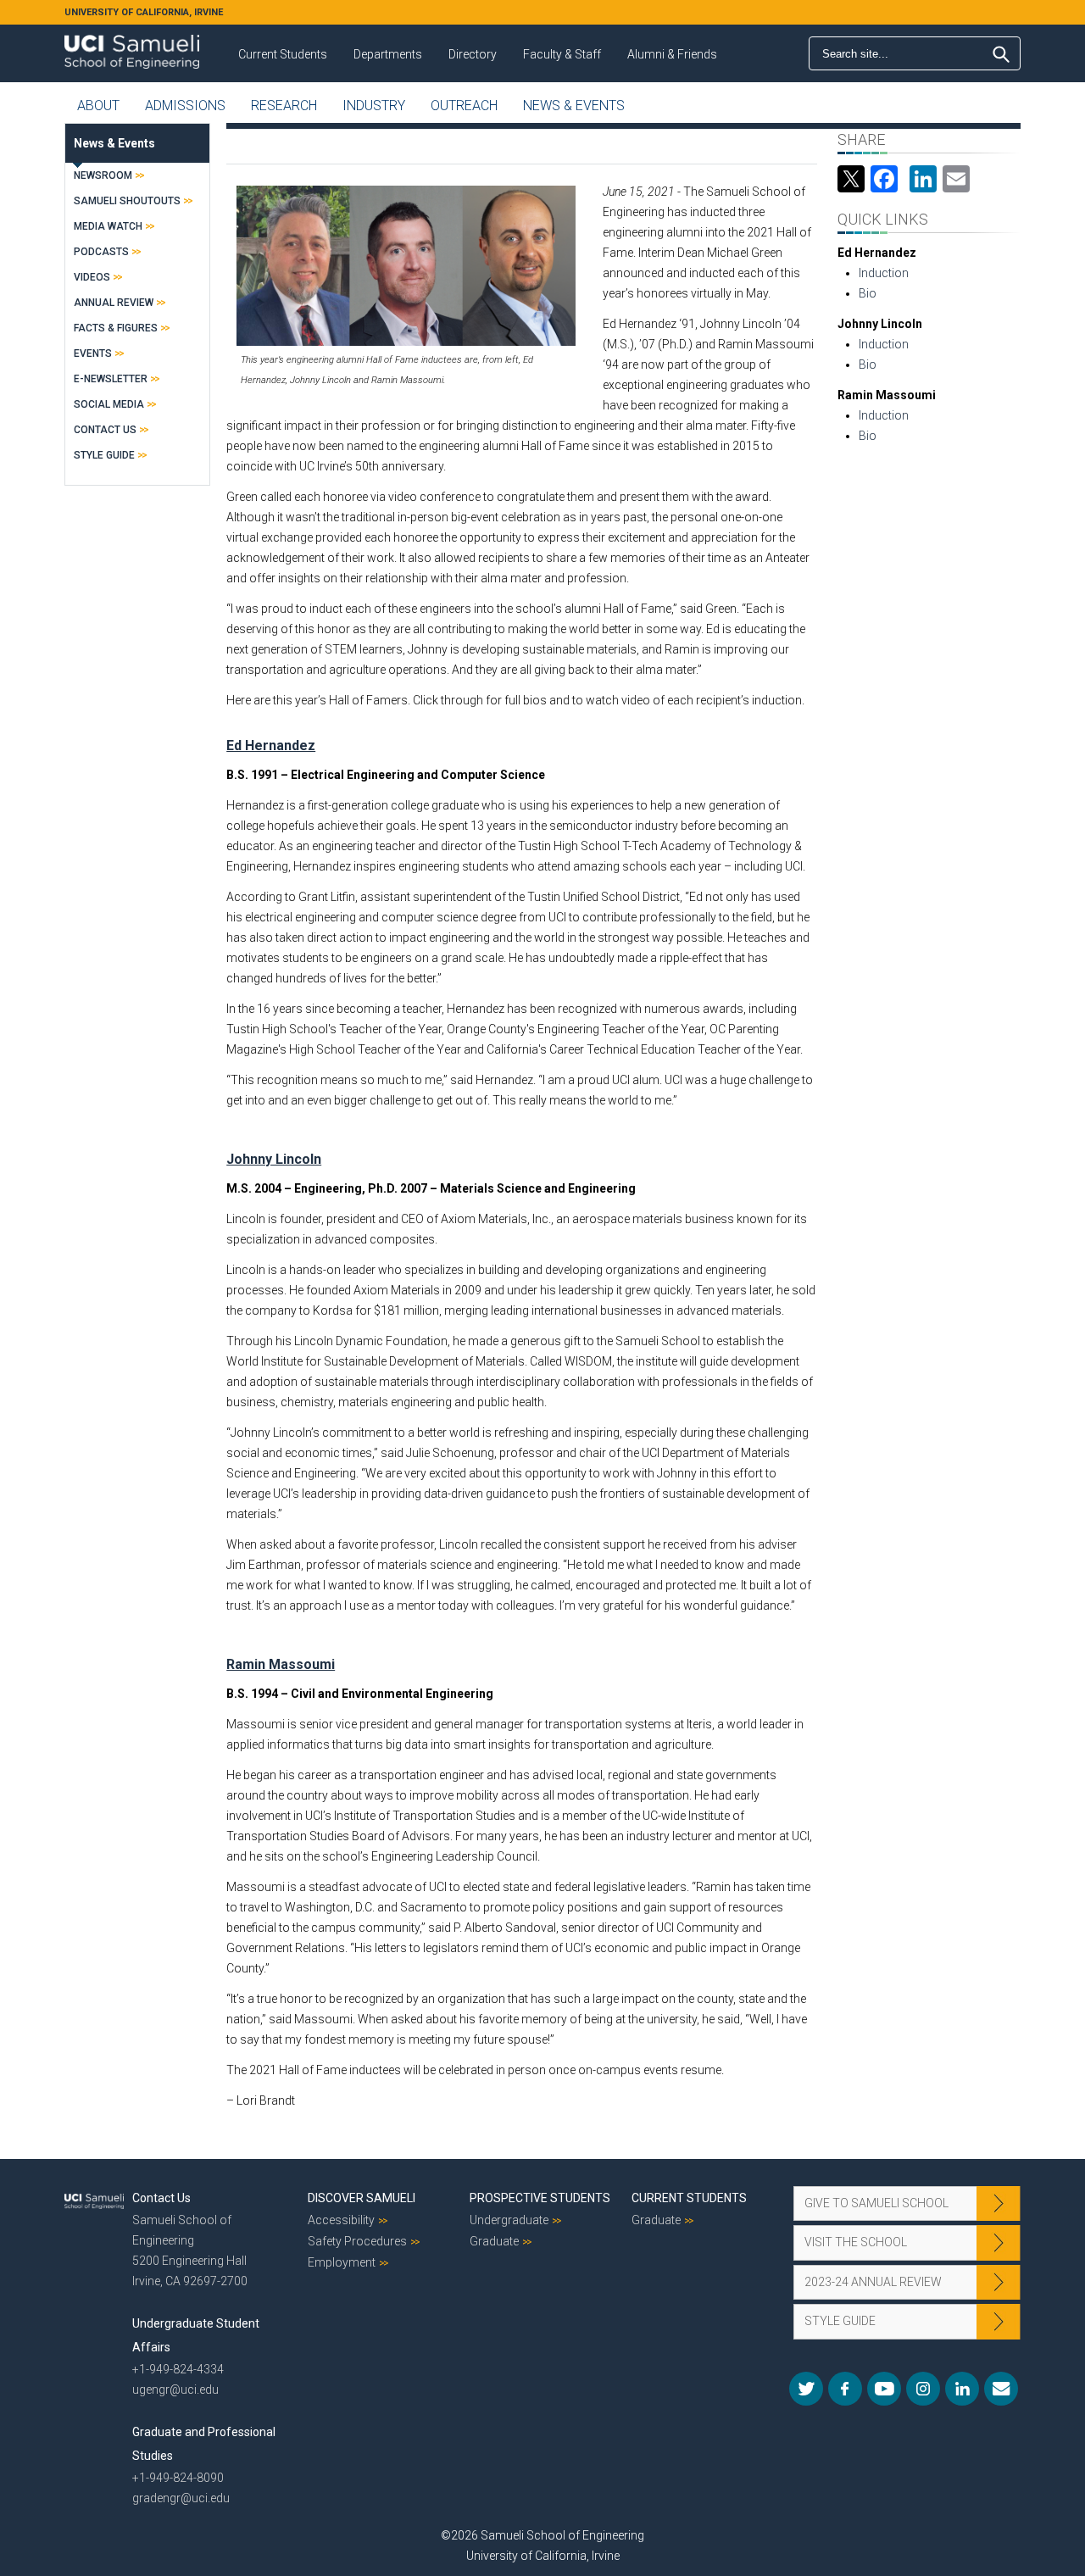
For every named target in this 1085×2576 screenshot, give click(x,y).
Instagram (923, 2389)
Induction (884, 273)
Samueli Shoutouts (127, 201)
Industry (374, 106)
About (98, 106)
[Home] (132, 46)
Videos (92, 277)
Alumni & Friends (672, 54)
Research (284, 106)
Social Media (109, 404)
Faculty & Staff (562, 54)
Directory (473, 54)
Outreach (464, 106)
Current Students (283, 54)
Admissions (185, 106)
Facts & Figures (116, 328)
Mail (1001, 2389)
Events (93, 353)
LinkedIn (962, 2389)
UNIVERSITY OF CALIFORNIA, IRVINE (144, 12)
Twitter (806, 2389)
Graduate (494, 2241)
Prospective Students (540, 2198)
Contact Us (105, 430)
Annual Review (114, 303)
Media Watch (108, 226)
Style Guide (104, 455)
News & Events (574, 106)
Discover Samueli (362, 2198)
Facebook (845, 2389)
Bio (868, 293)
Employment (342, 2262)
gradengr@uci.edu (181, 2498)
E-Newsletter (111, 379)
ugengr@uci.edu (175, 2390)
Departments (388, 54)
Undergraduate (509, 2220)
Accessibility (341, 2220)
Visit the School (856, 2242)
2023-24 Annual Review (873, 2282)
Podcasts (101, 252)
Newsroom (103, 175)
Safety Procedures (357, 2241)
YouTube (884, 2389)
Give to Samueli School (876, 2203)
